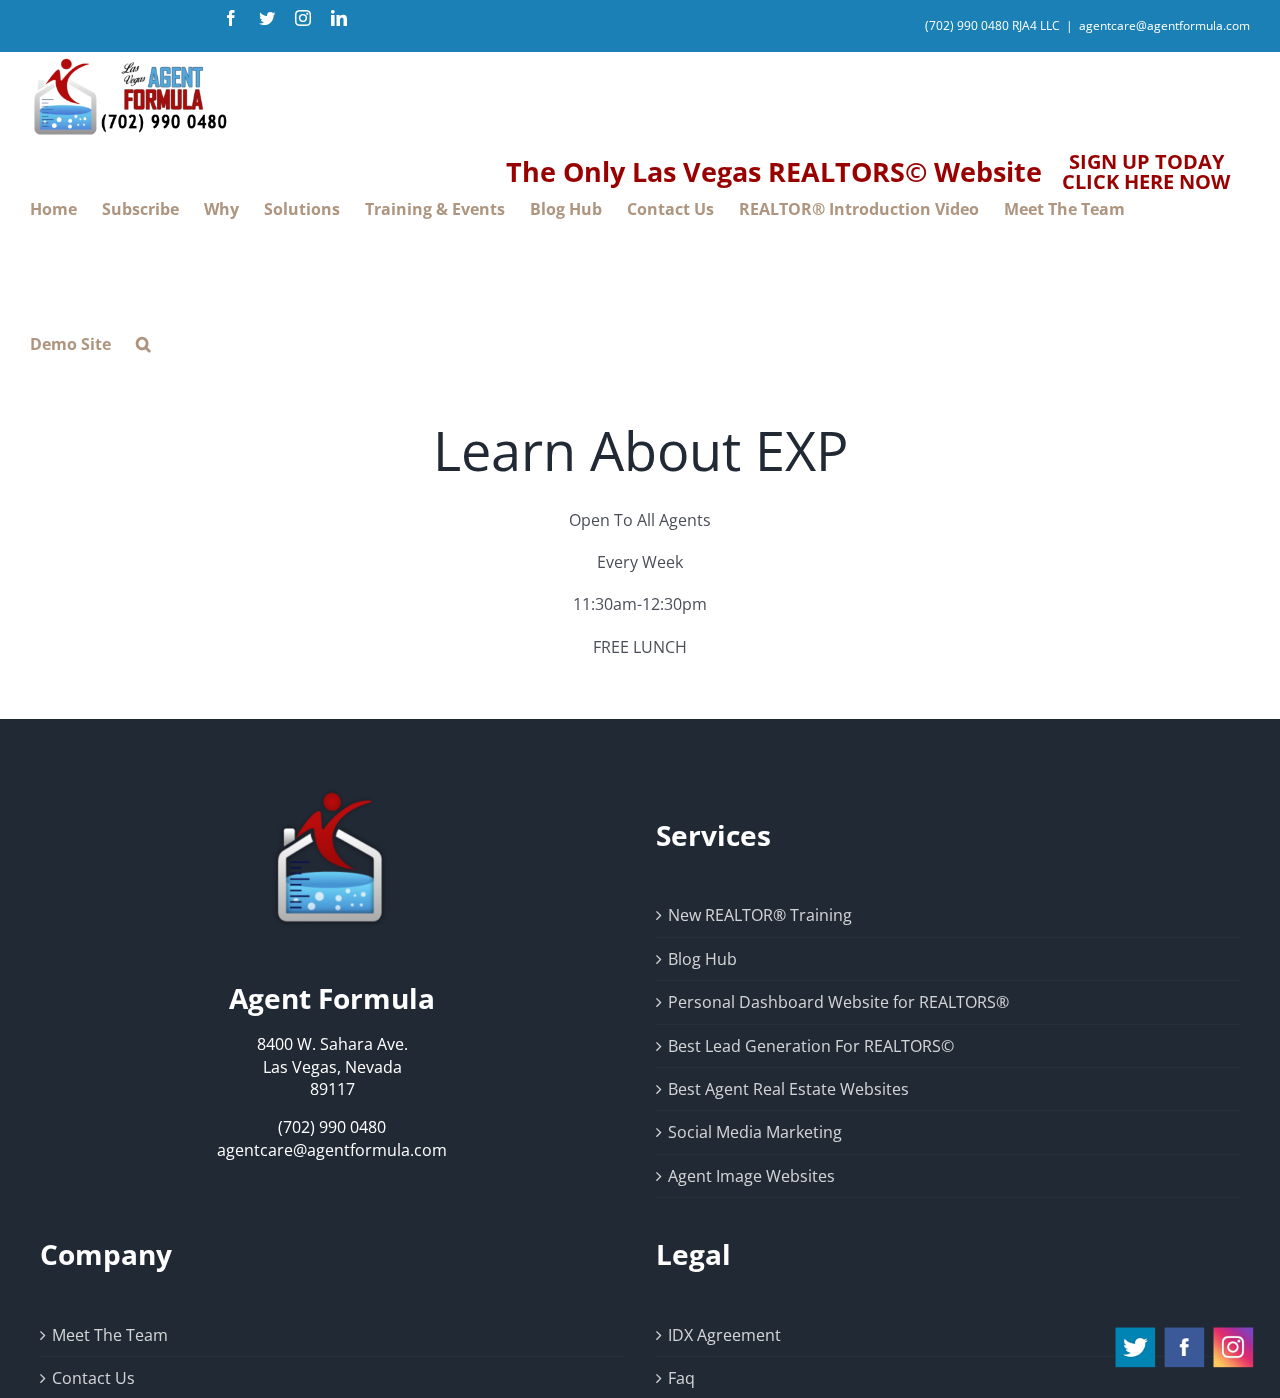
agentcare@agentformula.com (1164, 25)
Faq (681, 1378)
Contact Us (93, 1378)
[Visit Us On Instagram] (1232, 1334)
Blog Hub (702, 959)
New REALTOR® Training (760, 915)
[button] (143, 344)
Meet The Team (110, 1335)
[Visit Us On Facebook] (1183, 1334)
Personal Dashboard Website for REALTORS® (838, 1002)
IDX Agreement (724, 1335)
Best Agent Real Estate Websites (788, 1089)
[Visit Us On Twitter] (1134, 1334)
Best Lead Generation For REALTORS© (811, 1046)
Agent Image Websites (751, 1176)
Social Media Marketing (755, 1132)
